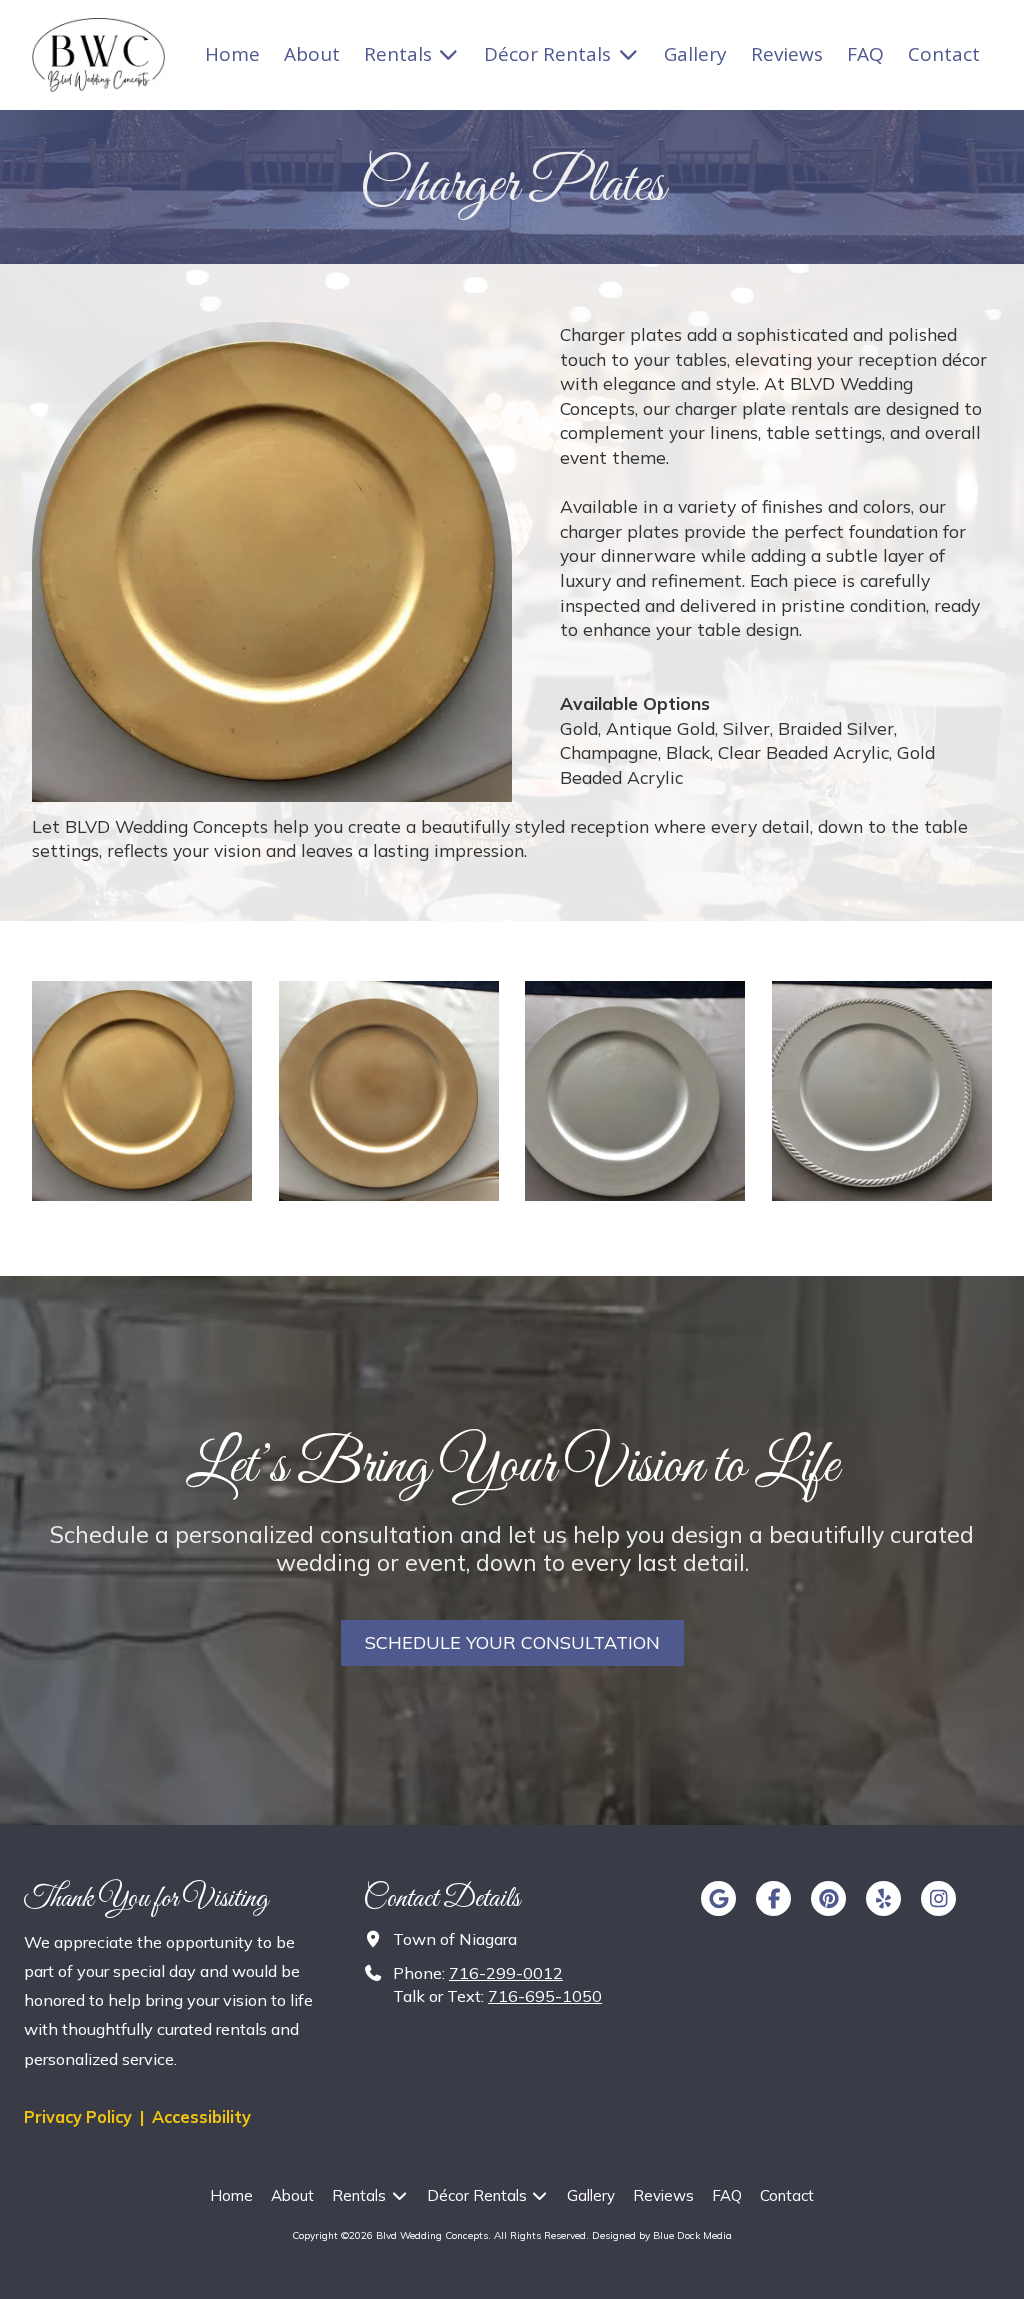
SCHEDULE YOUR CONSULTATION (512, 1642)
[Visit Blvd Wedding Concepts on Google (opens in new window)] (718, 1898)
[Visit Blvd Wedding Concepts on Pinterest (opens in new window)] (828, 1898)
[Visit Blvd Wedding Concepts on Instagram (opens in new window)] (938, 1898)
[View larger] (142, 1091)
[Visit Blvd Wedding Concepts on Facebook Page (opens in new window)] (773, 1898)
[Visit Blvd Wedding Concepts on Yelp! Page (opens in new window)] (883, 1898)
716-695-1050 (545, 1996)
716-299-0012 (506, 1973)
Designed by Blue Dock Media (662, 2235)
